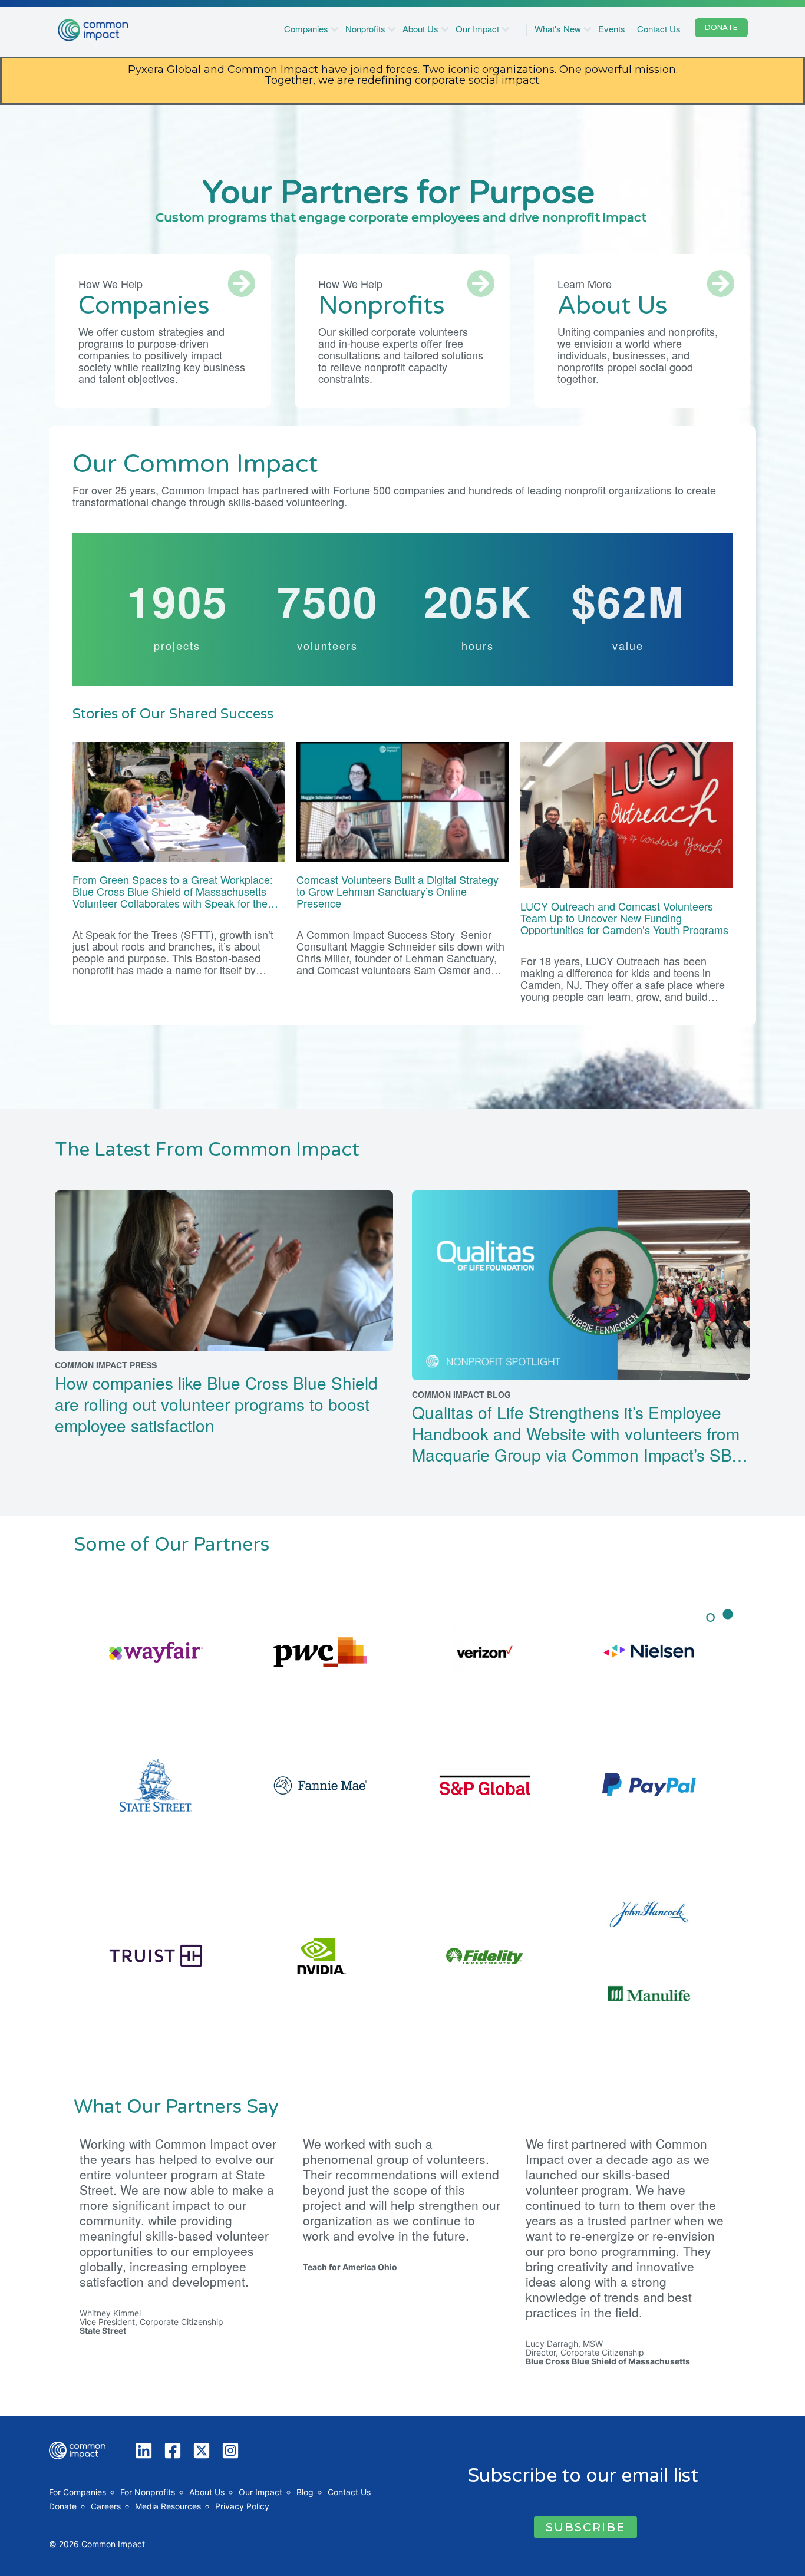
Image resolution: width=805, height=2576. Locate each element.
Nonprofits (365, 29)
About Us (420, 29)
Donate (63, 2506)
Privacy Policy (242, 2506)
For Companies (77, 2492)
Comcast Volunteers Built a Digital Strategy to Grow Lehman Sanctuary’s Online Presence (397, 891)
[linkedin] (146, 2450)
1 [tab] (711, 1621)
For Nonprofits (148, 2492)
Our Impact (477, 29)
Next (740, 1823)
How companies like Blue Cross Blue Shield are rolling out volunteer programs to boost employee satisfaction (216, 1404)
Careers (106, 2506)
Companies (306, 29)
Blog (305, 2492)
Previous (65, 1823)
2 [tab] (728, 1621)
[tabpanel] (402, 1823)
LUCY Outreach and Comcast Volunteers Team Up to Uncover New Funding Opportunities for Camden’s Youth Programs (626, 918)
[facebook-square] (175, 2450)
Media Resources (168, 2506)
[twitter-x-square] (204, 2450)
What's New (558, 29)
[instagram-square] (233, 2450)
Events (612, 29)
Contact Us (659, 29)
